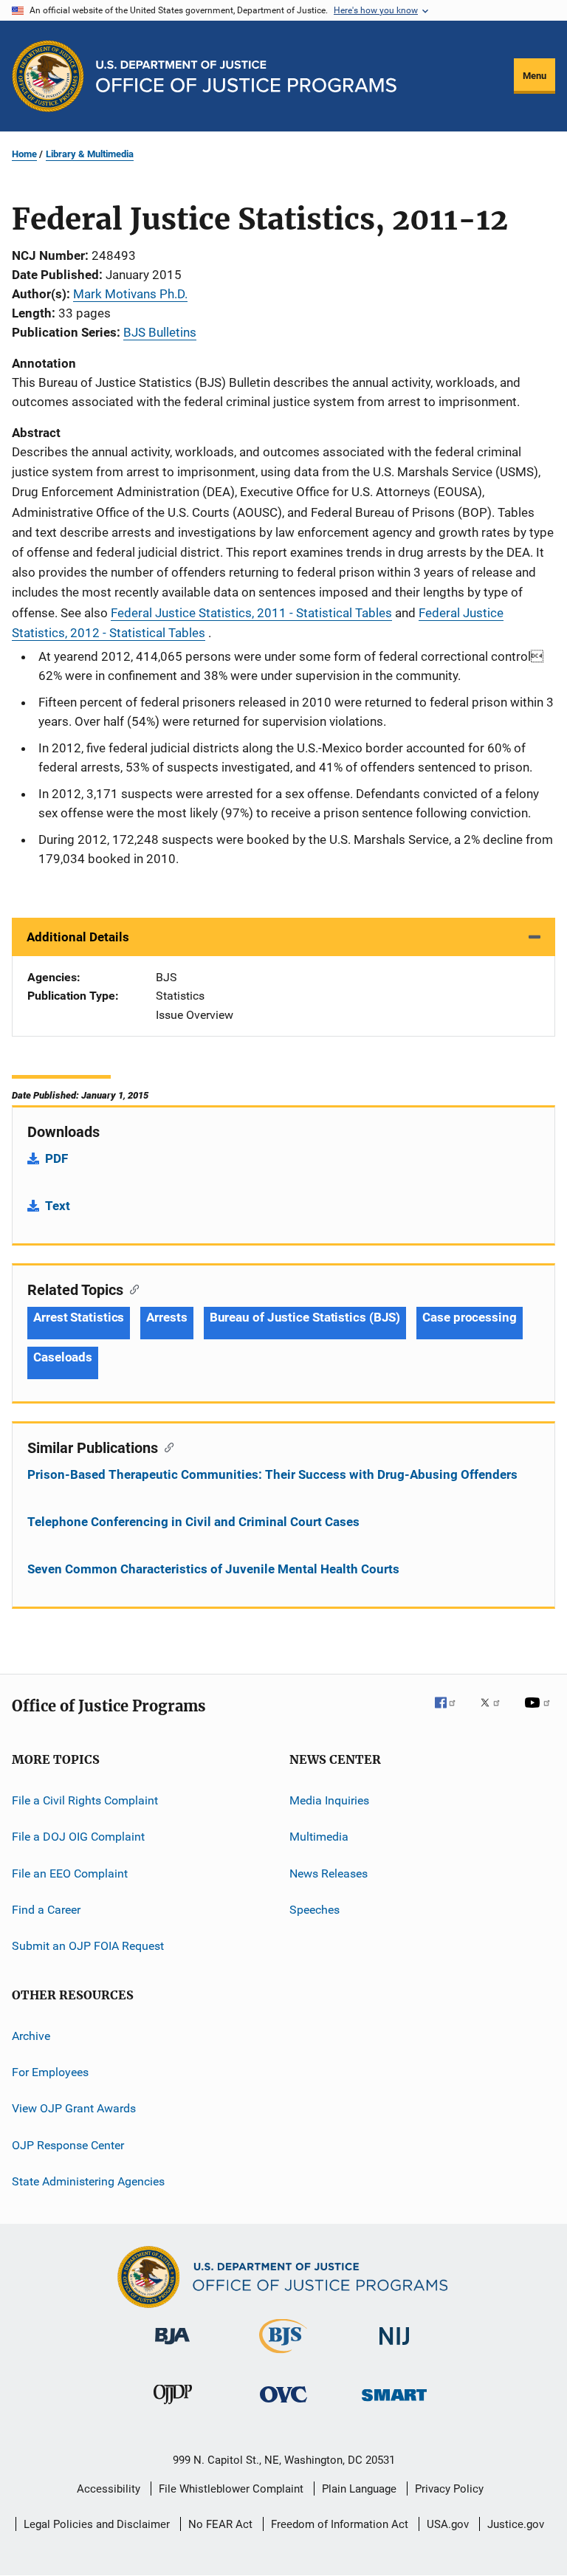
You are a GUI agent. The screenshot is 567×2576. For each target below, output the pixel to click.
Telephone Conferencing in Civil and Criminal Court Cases (193, 1522)
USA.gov (448, 2524)
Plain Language (359, 2489)
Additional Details (78, 937)
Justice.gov (516, 2524)
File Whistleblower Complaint (231, 2489)
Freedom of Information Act (340, 2524)
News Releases (329, 1873)
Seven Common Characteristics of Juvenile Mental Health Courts (213, 1569)
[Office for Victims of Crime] (283, 2405)
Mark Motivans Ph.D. (130, 294)
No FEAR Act (220, 2524)
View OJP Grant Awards (74, 2108)
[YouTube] (540, 1713)
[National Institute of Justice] (394, 2347)
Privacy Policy (449, 2489)
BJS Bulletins (160, 332)
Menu (535, 76)
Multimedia (319, 1837)
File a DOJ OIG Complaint (78, 1837)
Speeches (315, 1910)
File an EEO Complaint (70, 1873)
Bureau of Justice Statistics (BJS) (305, 1317)
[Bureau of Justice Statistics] (283, 2356)
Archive (31, 2036)
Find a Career (46, 1910)
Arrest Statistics (79, 1317)
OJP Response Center (68, 2145)
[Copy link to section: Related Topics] (131, 1288)
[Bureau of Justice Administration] (172, 2347)
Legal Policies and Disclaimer (97, 2524)
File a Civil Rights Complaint (85, 1800)
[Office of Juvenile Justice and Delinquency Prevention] (173, 2407)
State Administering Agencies (88, 2181)
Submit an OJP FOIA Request (88, 1946)
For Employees (50, 2072)
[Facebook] (451, 1713)
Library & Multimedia (90, 154)
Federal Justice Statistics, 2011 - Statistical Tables (251, 613)
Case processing (470, 1317)
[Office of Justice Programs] (48, 76)
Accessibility (109, 2489)
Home (24, 154)
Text (58, 1206)
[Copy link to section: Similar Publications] (166, 1446)
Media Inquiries (329, 1800)
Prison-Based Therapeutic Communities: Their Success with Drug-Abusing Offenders (272, 1474)
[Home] (246, 76)
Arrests (166, 1317)
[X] (495, 1713)
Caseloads (63, 1357)
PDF (56, 1158)
